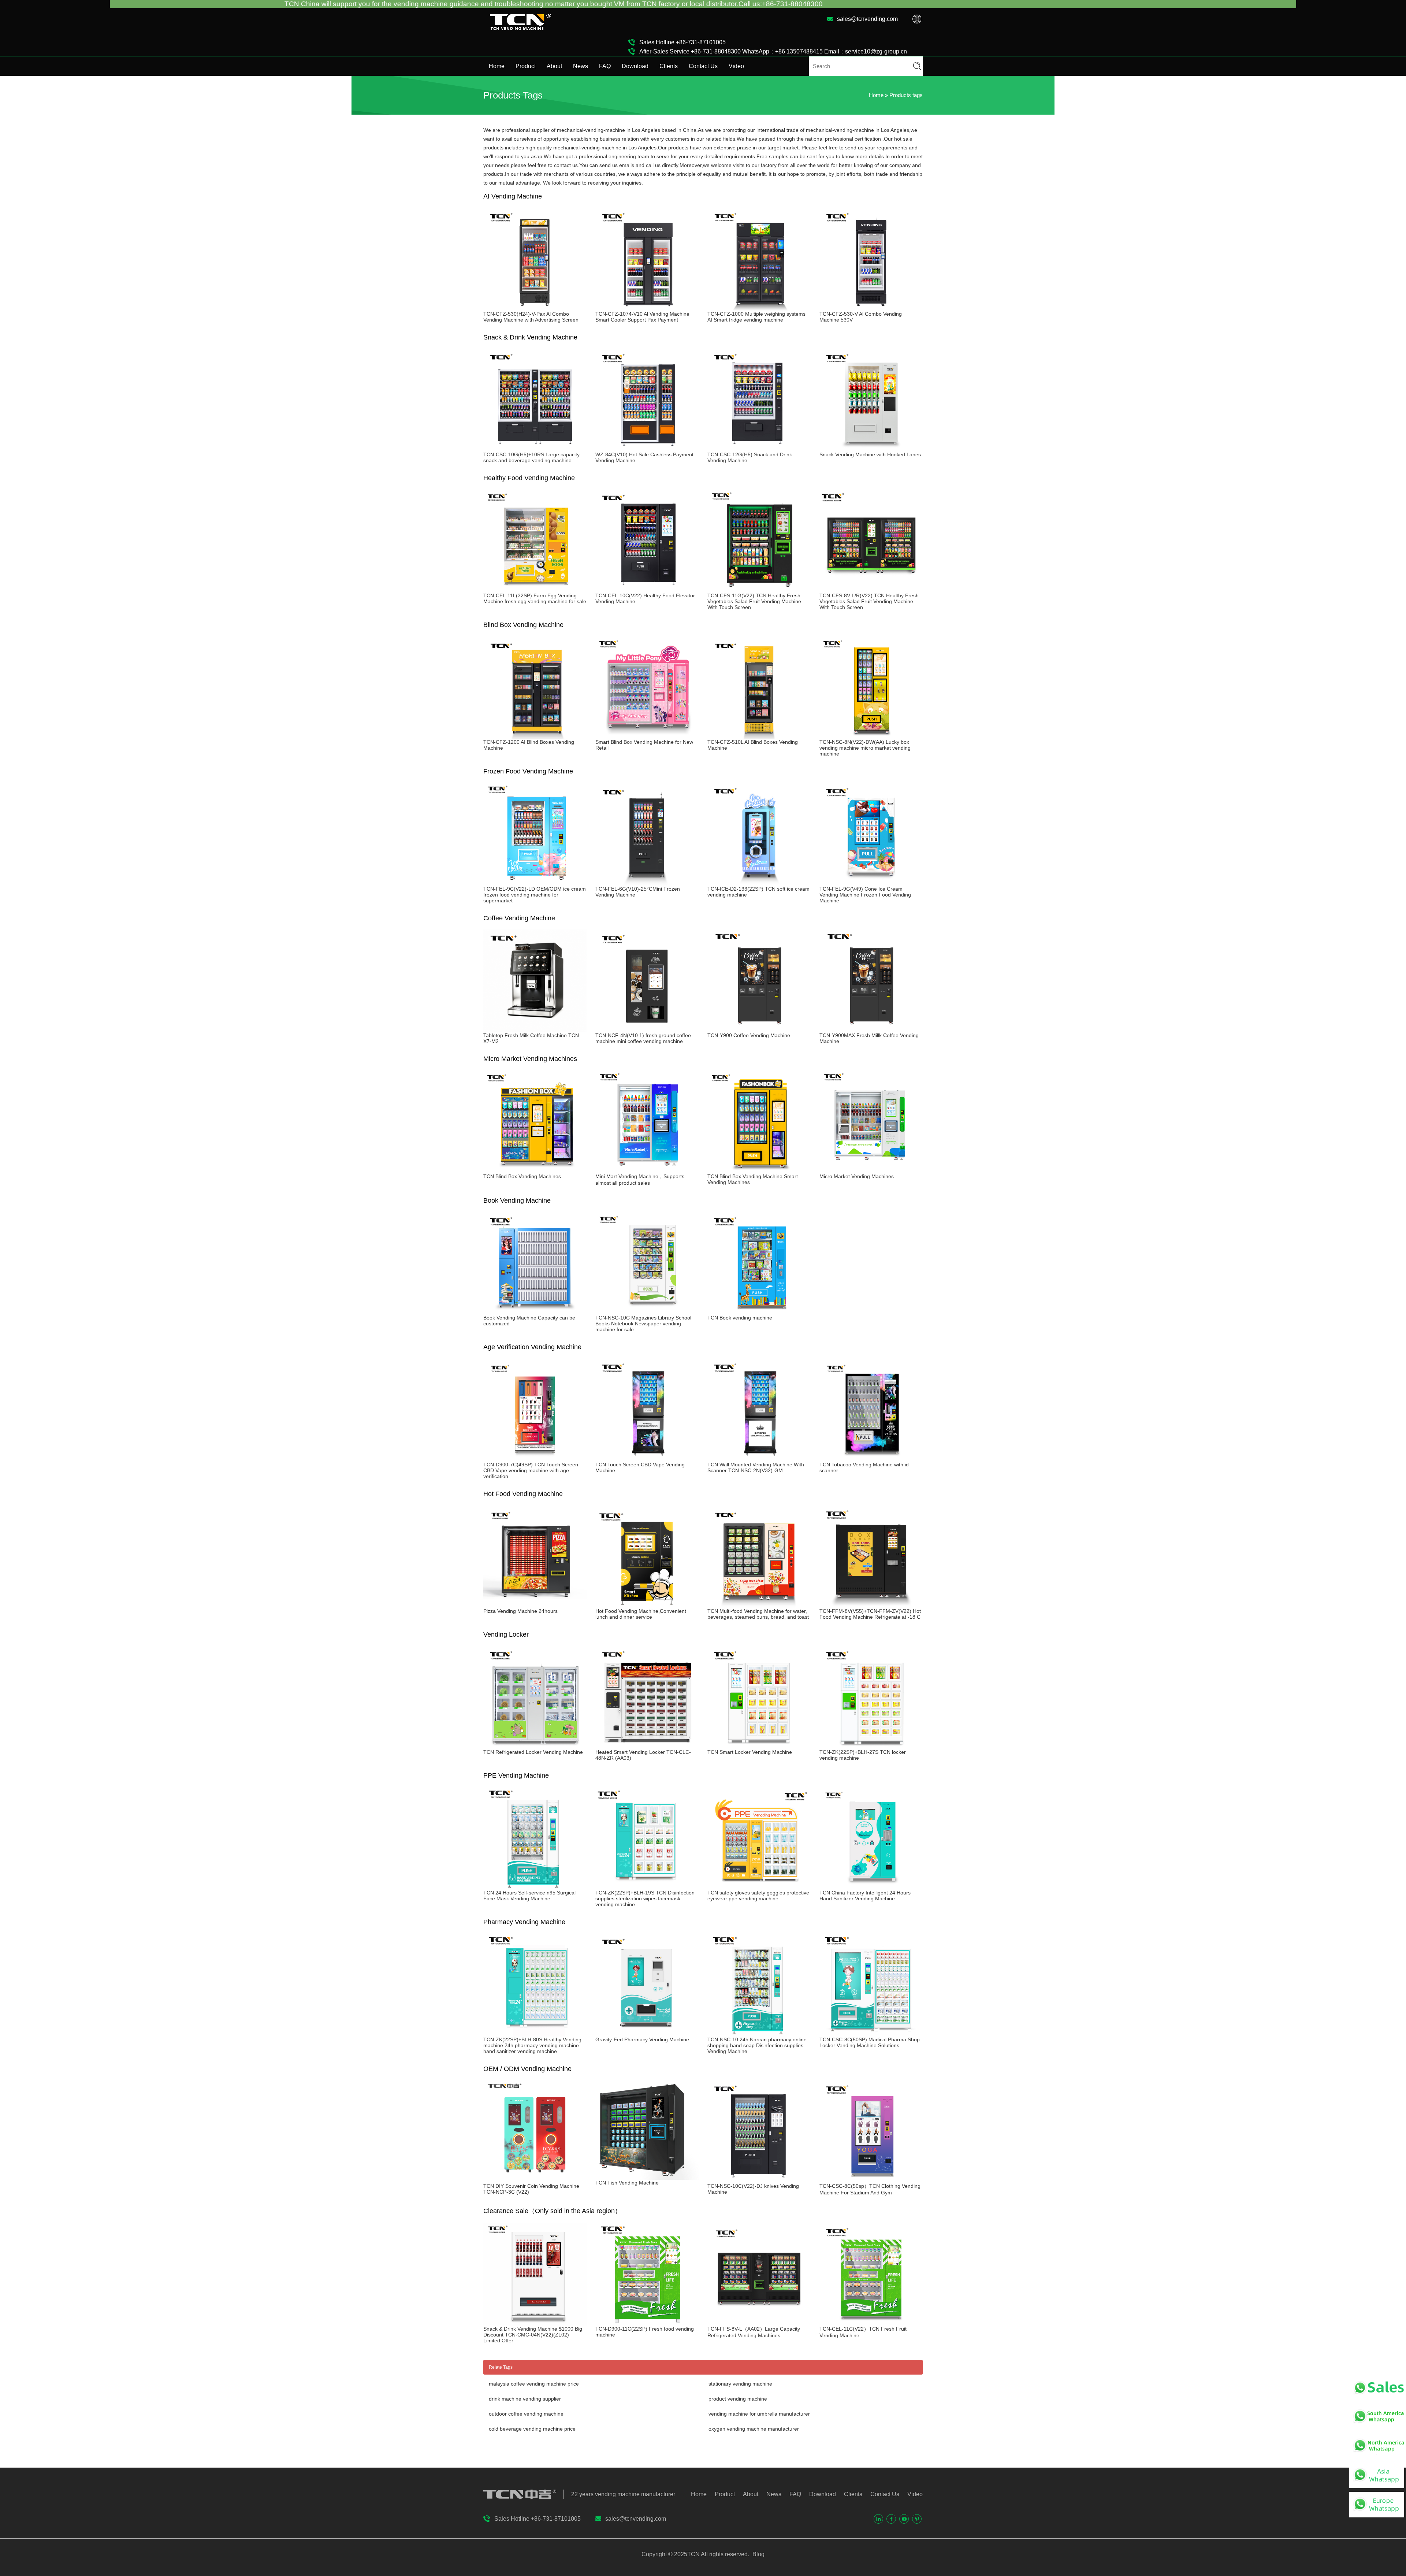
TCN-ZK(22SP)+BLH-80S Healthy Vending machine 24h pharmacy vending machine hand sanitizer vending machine (532, 2045)
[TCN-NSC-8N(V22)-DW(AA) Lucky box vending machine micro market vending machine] (871, 736)
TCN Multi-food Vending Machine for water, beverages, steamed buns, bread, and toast (758, 1614)
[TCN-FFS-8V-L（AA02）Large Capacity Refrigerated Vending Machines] (759, 2323)
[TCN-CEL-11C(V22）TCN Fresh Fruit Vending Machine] (871, 2323)
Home (497, 66)
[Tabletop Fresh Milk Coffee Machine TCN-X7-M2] (535, 1029)
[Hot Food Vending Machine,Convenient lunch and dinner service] (647, 1605)
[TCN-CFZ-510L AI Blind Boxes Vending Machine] (759, 736)
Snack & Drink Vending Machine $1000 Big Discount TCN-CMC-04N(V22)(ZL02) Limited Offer (533, 2335)
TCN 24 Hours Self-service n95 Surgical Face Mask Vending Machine (529, 1896)
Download (635, 66)
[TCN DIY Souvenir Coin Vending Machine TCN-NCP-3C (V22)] (535, 2180)
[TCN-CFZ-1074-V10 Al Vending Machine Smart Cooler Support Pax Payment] (647, 308)
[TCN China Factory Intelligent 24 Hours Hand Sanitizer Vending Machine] (871, 1887)
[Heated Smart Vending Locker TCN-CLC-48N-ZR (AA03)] (647, 1746)
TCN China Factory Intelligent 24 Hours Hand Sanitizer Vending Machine (865, 1896)
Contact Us (703, 66)
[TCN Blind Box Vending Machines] (535, 1170)
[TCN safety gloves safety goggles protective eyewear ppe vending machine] (759, 1887)
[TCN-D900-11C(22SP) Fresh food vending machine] (647, 2323)
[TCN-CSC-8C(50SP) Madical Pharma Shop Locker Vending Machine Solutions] (871, 2034)
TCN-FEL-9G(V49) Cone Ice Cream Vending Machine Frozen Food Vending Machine (865, 895)
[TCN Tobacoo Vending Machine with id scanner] (871, 1459)
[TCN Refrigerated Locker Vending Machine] (535, 1746)
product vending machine (738, 2399)
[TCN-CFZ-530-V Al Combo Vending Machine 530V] (871, 308)
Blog (758, 2554)
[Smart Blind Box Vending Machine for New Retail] (647, 736)
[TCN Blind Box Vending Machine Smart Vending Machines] (759, 1170)
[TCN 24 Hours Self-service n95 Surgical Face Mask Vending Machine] (535, 1887)
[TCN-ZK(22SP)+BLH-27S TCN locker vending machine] (871, 1746)
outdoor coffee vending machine (526, 2414)
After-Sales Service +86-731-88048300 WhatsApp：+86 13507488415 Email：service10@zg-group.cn (773, 51)
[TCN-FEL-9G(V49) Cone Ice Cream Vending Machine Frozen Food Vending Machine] (871, 883)
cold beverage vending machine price (532, 2429)
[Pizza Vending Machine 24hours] (535, 1605)
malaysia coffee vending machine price (534, 2384)
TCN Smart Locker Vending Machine (750, 1752)
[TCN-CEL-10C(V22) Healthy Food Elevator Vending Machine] (647, 590)
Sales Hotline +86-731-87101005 (682, 42)
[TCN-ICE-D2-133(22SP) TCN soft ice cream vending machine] (759, 883)
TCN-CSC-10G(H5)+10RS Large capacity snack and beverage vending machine (531, 457)
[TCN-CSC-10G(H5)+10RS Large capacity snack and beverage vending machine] (535, 449)
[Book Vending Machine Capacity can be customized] (535, 1312)
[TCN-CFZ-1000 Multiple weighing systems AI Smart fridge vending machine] (759, 308)
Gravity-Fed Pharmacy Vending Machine (642, 2039)
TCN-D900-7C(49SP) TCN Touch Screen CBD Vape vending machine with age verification (531, 1470)
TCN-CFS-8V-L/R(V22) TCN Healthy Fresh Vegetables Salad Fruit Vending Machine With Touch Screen (869, 601)
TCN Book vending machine (740, 1318)
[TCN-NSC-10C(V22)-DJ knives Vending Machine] (759, 2180)
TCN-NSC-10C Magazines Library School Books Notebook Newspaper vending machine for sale (643, 1324)
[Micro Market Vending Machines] (871, 1170)
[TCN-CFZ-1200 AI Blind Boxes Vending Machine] (535, 736)
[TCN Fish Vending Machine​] (647, 2177)
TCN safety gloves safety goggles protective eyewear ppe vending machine (758, 1896)
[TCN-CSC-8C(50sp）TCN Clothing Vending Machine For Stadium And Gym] (871, 2180)
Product (526, 66)
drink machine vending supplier (525, 2399)
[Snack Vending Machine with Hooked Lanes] (871, 449)
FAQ (605, 66)
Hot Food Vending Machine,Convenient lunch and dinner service (641, 1614)
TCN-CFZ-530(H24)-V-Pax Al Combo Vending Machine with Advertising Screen (531, 317)
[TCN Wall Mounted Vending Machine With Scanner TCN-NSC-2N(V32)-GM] (759, 1459)
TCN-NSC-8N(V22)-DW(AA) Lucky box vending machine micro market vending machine (865, 748)
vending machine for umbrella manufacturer (759, 2414)
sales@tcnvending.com (867, 19)
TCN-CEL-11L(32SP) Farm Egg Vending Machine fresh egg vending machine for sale (535, 598)
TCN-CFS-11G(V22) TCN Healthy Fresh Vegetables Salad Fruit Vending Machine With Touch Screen (754, 601)
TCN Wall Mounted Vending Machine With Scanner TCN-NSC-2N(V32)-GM (756, 1467)
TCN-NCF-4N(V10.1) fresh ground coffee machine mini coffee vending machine (643, 1038)
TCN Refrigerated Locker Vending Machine (533, 1752)
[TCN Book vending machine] (759, 1312)
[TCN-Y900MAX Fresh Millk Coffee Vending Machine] (871, 1029)
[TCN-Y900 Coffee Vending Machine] (759, 1029)
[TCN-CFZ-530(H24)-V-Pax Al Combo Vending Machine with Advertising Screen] (535, 308)
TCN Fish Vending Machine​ (627, 2183)
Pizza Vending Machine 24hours (520, 1611)
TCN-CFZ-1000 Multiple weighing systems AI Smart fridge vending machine (756, 317)
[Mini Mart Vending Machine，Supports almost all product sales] (647, 1170)
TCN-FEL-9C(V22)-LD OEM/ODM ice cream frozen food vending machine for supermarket (535, 895)
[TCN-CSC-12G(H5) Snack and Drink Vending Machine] (759, 449)
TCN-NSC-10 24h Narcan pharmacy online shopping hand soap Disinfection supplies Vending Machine (757, 2045)
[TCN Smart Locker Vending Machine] (759, 1746)
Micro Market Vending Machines (857, 1176)
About (554, 66)
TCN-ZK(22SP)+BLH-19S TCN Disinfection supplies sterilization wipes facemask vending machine (645, 1898)
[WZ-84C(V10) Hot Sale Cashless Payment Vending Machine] (647, 449)
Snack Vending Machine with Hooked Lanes (870, 454)
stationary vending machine (740, 2384)
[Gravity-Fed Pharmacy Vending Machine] (647, 2034)
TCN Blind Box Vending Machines (522, 1176)
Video (736, 66)
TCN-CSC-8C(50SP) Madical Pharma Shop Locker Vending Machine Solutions (870, 2042)
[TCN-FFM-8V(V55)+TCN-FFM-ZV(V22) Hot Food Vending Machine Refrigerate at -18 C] (871, 1605)
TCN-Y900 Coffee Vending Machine (749, 1035)
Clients (669, 66)
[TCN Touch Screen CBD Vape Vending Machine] (647, 1459)
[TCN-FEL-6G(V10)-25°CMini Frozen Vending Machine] (647, 883)
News (581, 66)
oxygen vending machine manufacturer (754, 2429)
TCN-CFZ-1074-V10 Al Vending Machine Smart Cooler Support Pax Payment (642, 317)
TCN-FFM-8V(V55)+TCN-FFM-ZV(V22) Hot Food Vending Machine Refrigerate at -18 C (870, 1614)
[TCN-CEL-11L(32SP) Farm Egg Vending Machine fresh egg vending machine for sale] (535, 590)
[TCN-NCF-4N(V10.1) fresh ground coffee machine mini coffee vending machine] (647, 1029)
